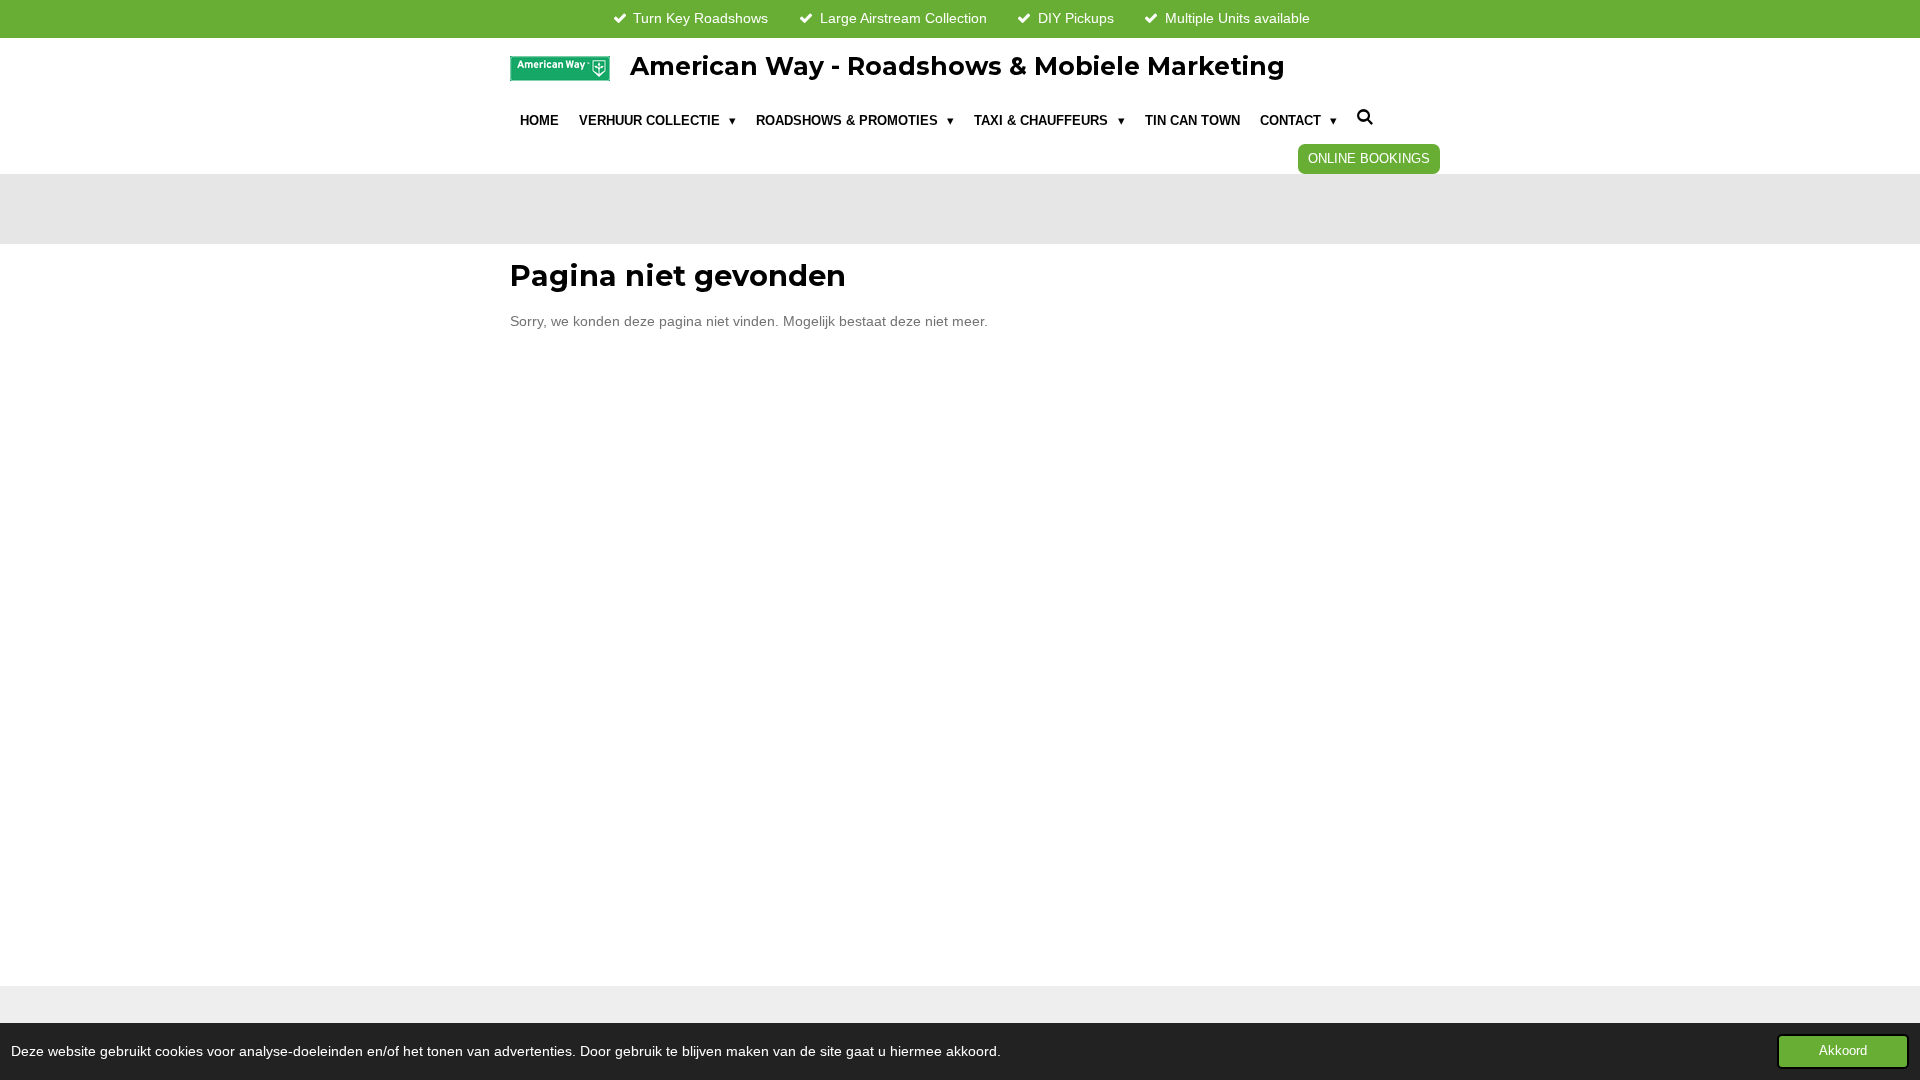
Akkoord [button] (1843, 1051)
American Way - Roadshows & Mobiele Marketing (957, 66)
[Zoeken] (1366, 118)
